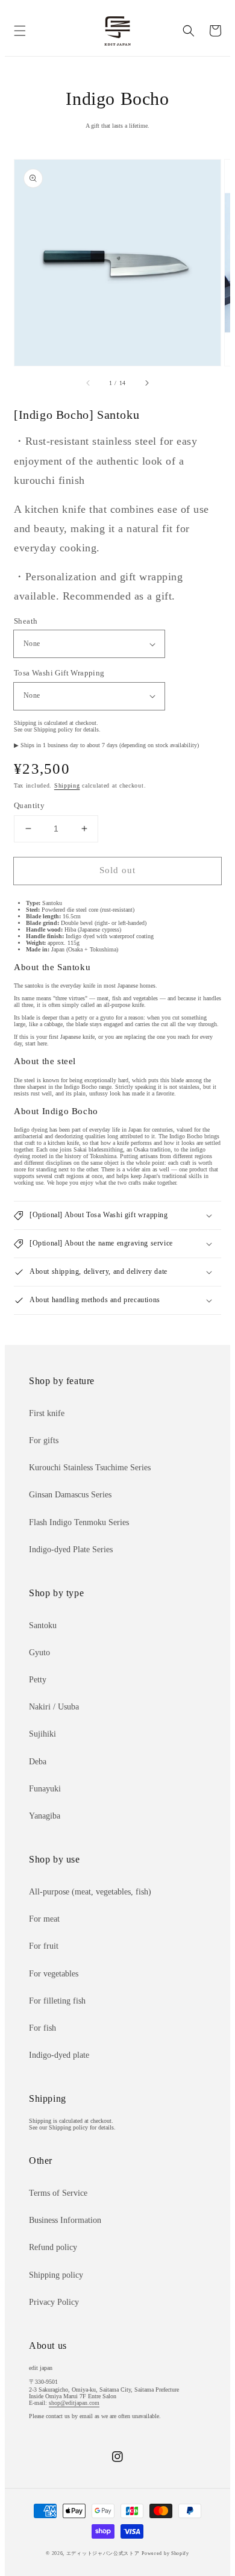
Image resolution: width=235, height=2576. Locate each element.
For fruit (44, 1946)
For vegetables (54, 1974)
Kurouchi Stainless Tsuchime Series (90, 1468)
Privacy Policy (54, 2302)
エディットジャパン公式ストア (103, 2553)
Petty (38, 1680)
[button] (20, 31)
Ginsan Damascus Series (70, 1495)
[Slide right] (146, 383)
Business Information (65, 2220)
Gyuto (39, 1653)
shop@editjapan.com (74, 2403)
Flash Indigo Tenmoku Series (79, 1522)
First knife (47, 1413)
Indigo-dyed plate (59, 2055)
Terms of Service (58, 2193)
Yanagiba (45, 1816)
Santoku (43, 1625)
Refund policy (53, 2247)
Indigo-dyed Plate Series (71, 1550)
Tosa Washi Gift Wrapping (59, 673)
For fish (42, 2028)
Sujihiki (42, 1734)
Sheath (26, 621)
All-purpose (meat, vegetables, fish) (90, 1892)
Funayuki (45, 1789)
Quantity (29, 805)
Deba (38, 1762)
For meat (44, 1919)
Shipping (67, 785)
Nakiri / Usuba (54, 1707)
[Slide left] (89, 383)
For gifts (44, 1440)
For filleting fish (57, 2001)
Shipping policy (56, 2275)
